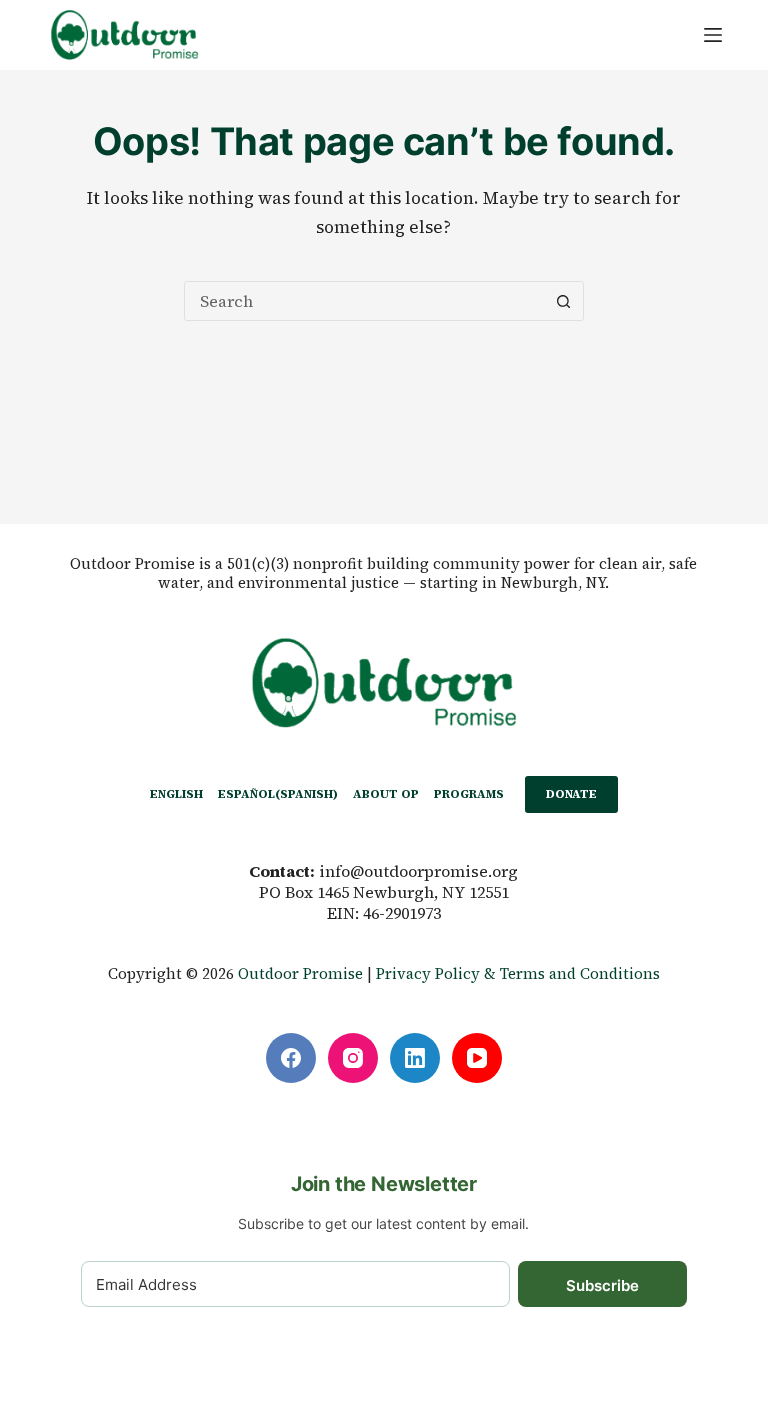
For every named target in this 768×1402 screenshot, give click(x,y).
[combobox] (365, 301)
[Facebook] (291, 1058)
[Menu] (713, 35)
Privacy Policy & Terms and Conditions (518, 973)
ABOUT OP (386, 794)
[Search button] (564, 301)
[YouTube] (477, 1058)
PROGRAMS (469, 794)
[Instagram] (353, 1058)
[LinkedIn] (415, 1058)
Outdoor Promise (300, 973)
